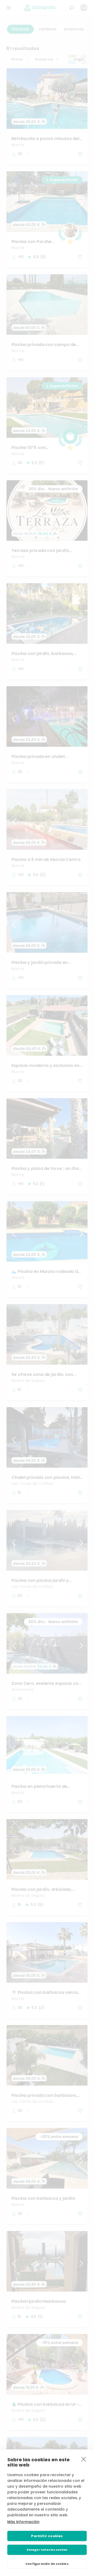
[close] (84, 2459)
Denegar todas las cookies (47, 2550)
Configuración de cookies (47, 2564)
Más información (23, 2522)
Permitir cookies (47, 2536)
